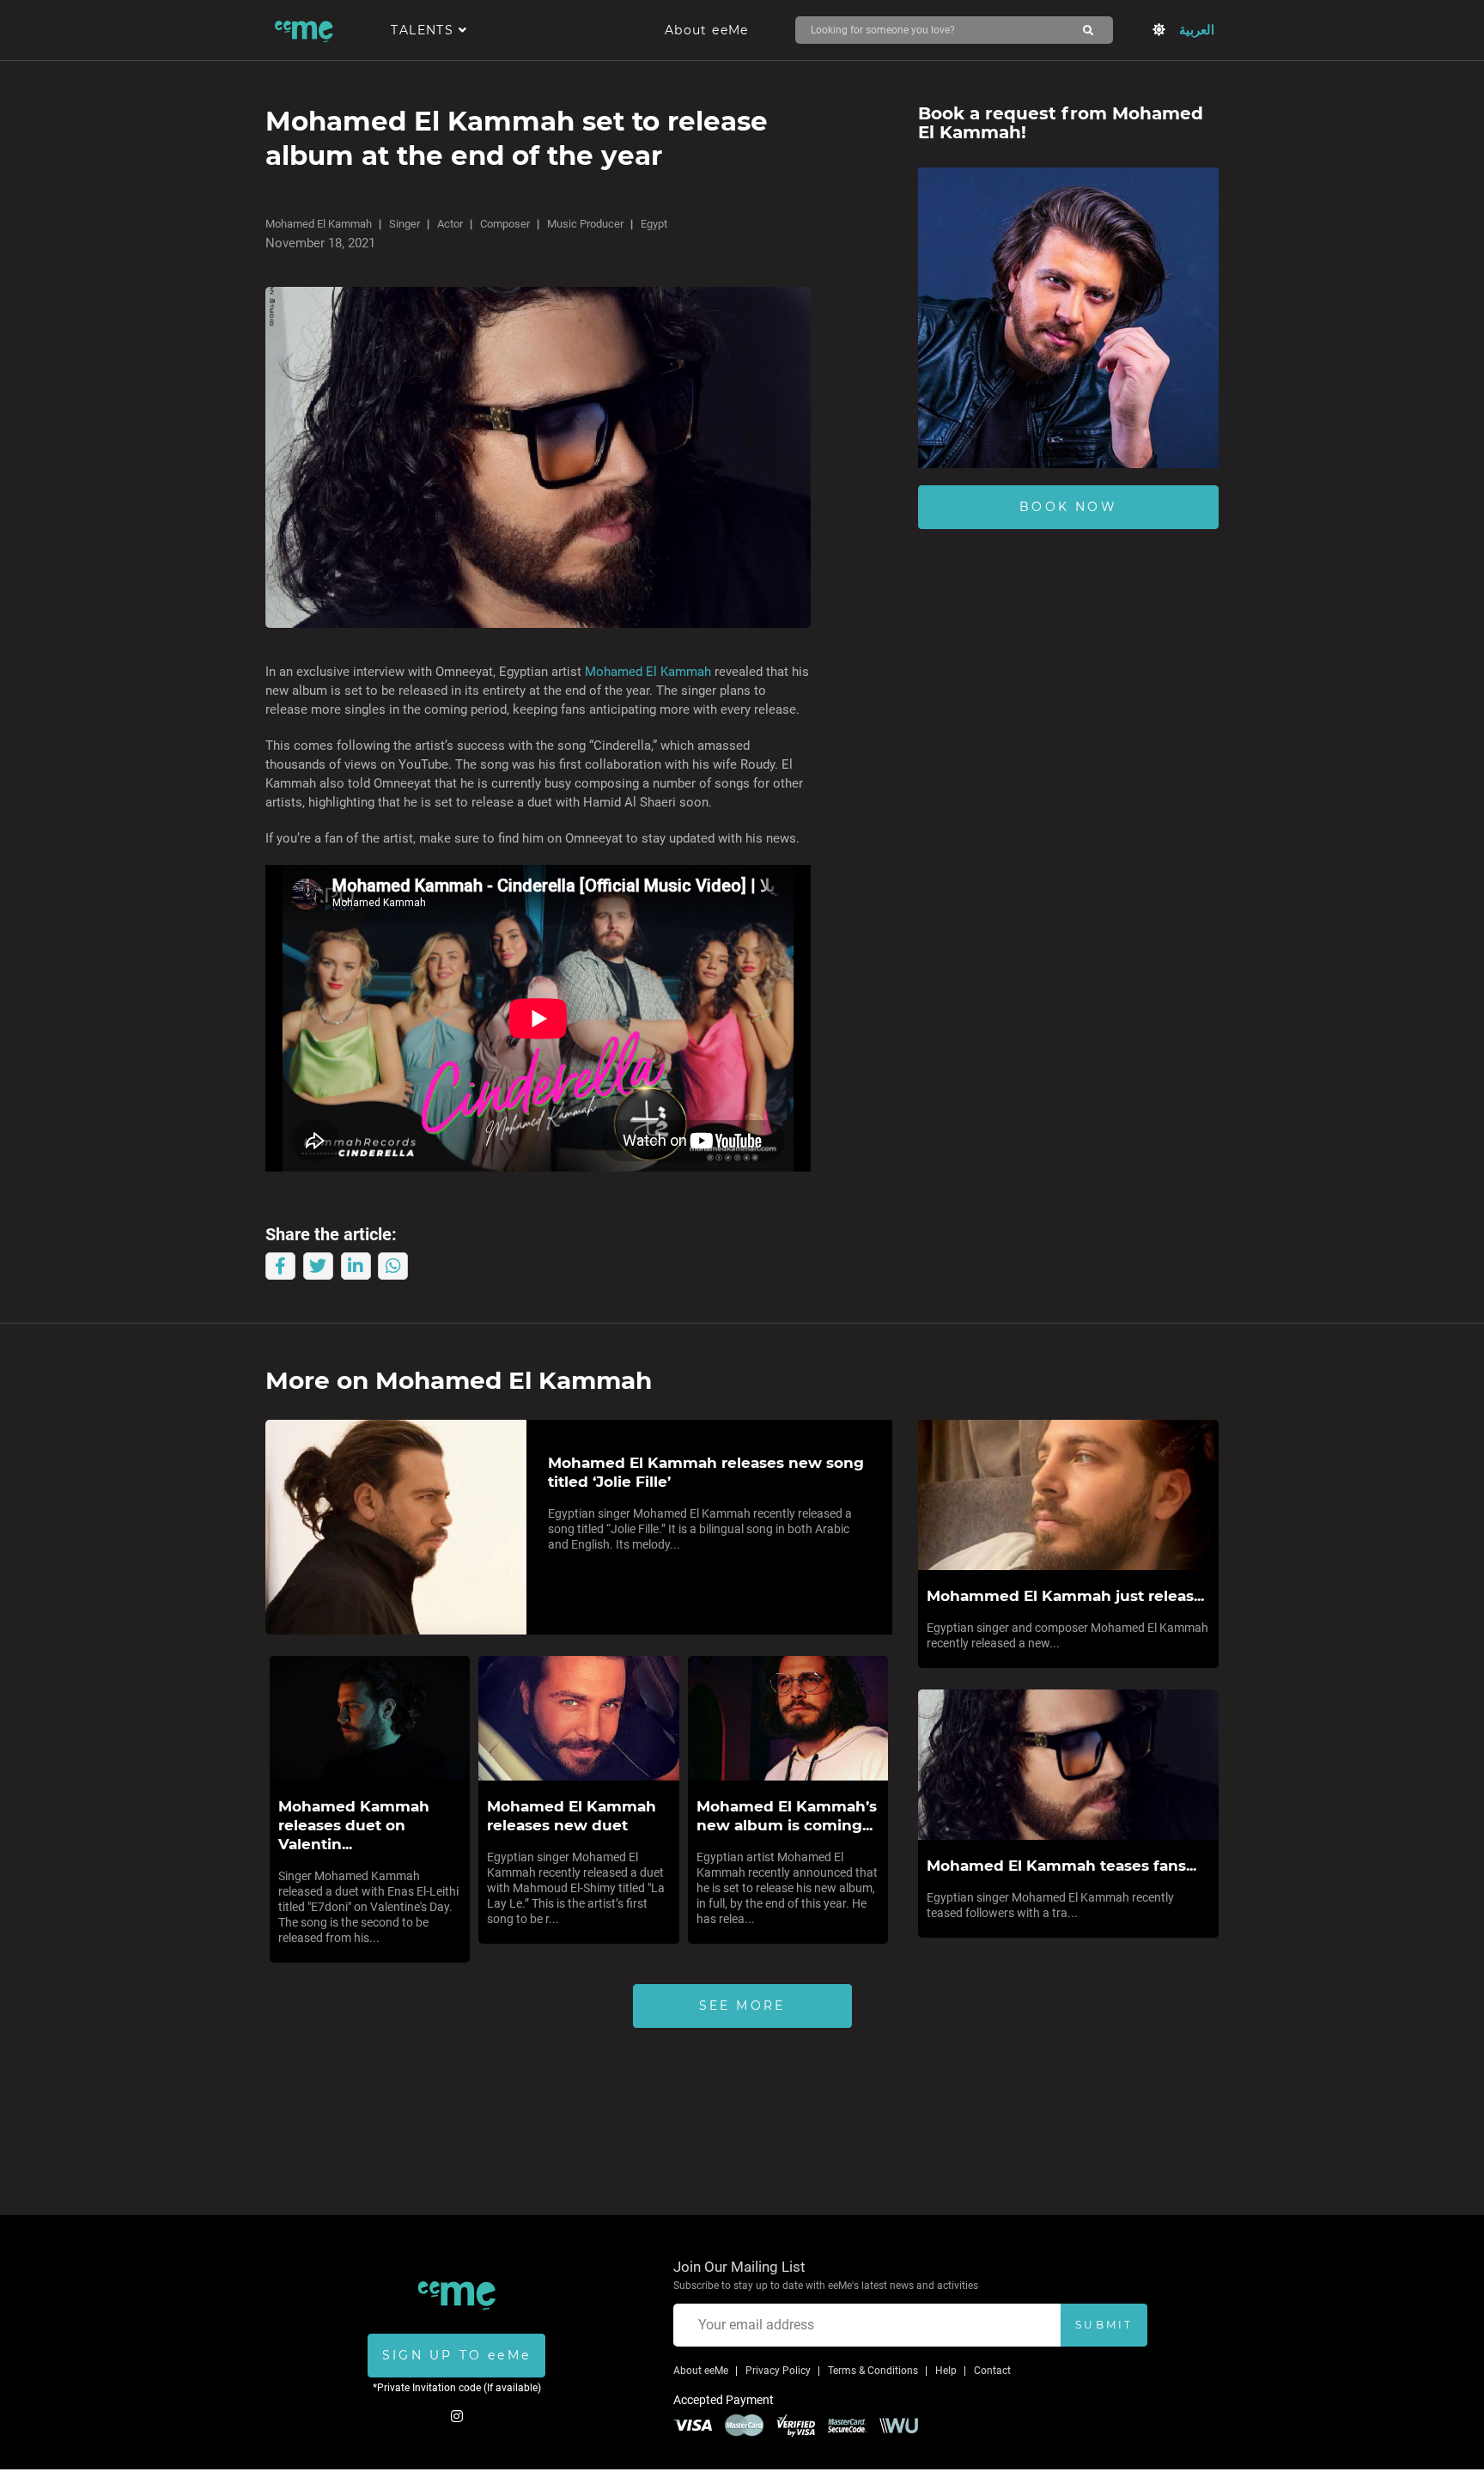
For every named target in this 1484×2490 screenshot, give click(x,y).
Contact (992, 2371)
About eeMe (707, 30)
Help (946, 2371)
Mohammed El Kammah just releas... (1065, 1596)
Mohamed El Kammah (319, 224)
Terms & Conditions (873, 2371)
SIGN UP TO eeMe (456, 2355)
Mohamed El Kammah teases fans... (1061, 1866)
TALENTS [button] (424, 30)
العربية (1197, 30)
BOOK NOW (1068, 507)
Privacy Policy (778, 2371)
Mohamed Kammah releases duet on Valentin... (354, 1825)
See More (742, 2006)
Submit (1104, 2325)
